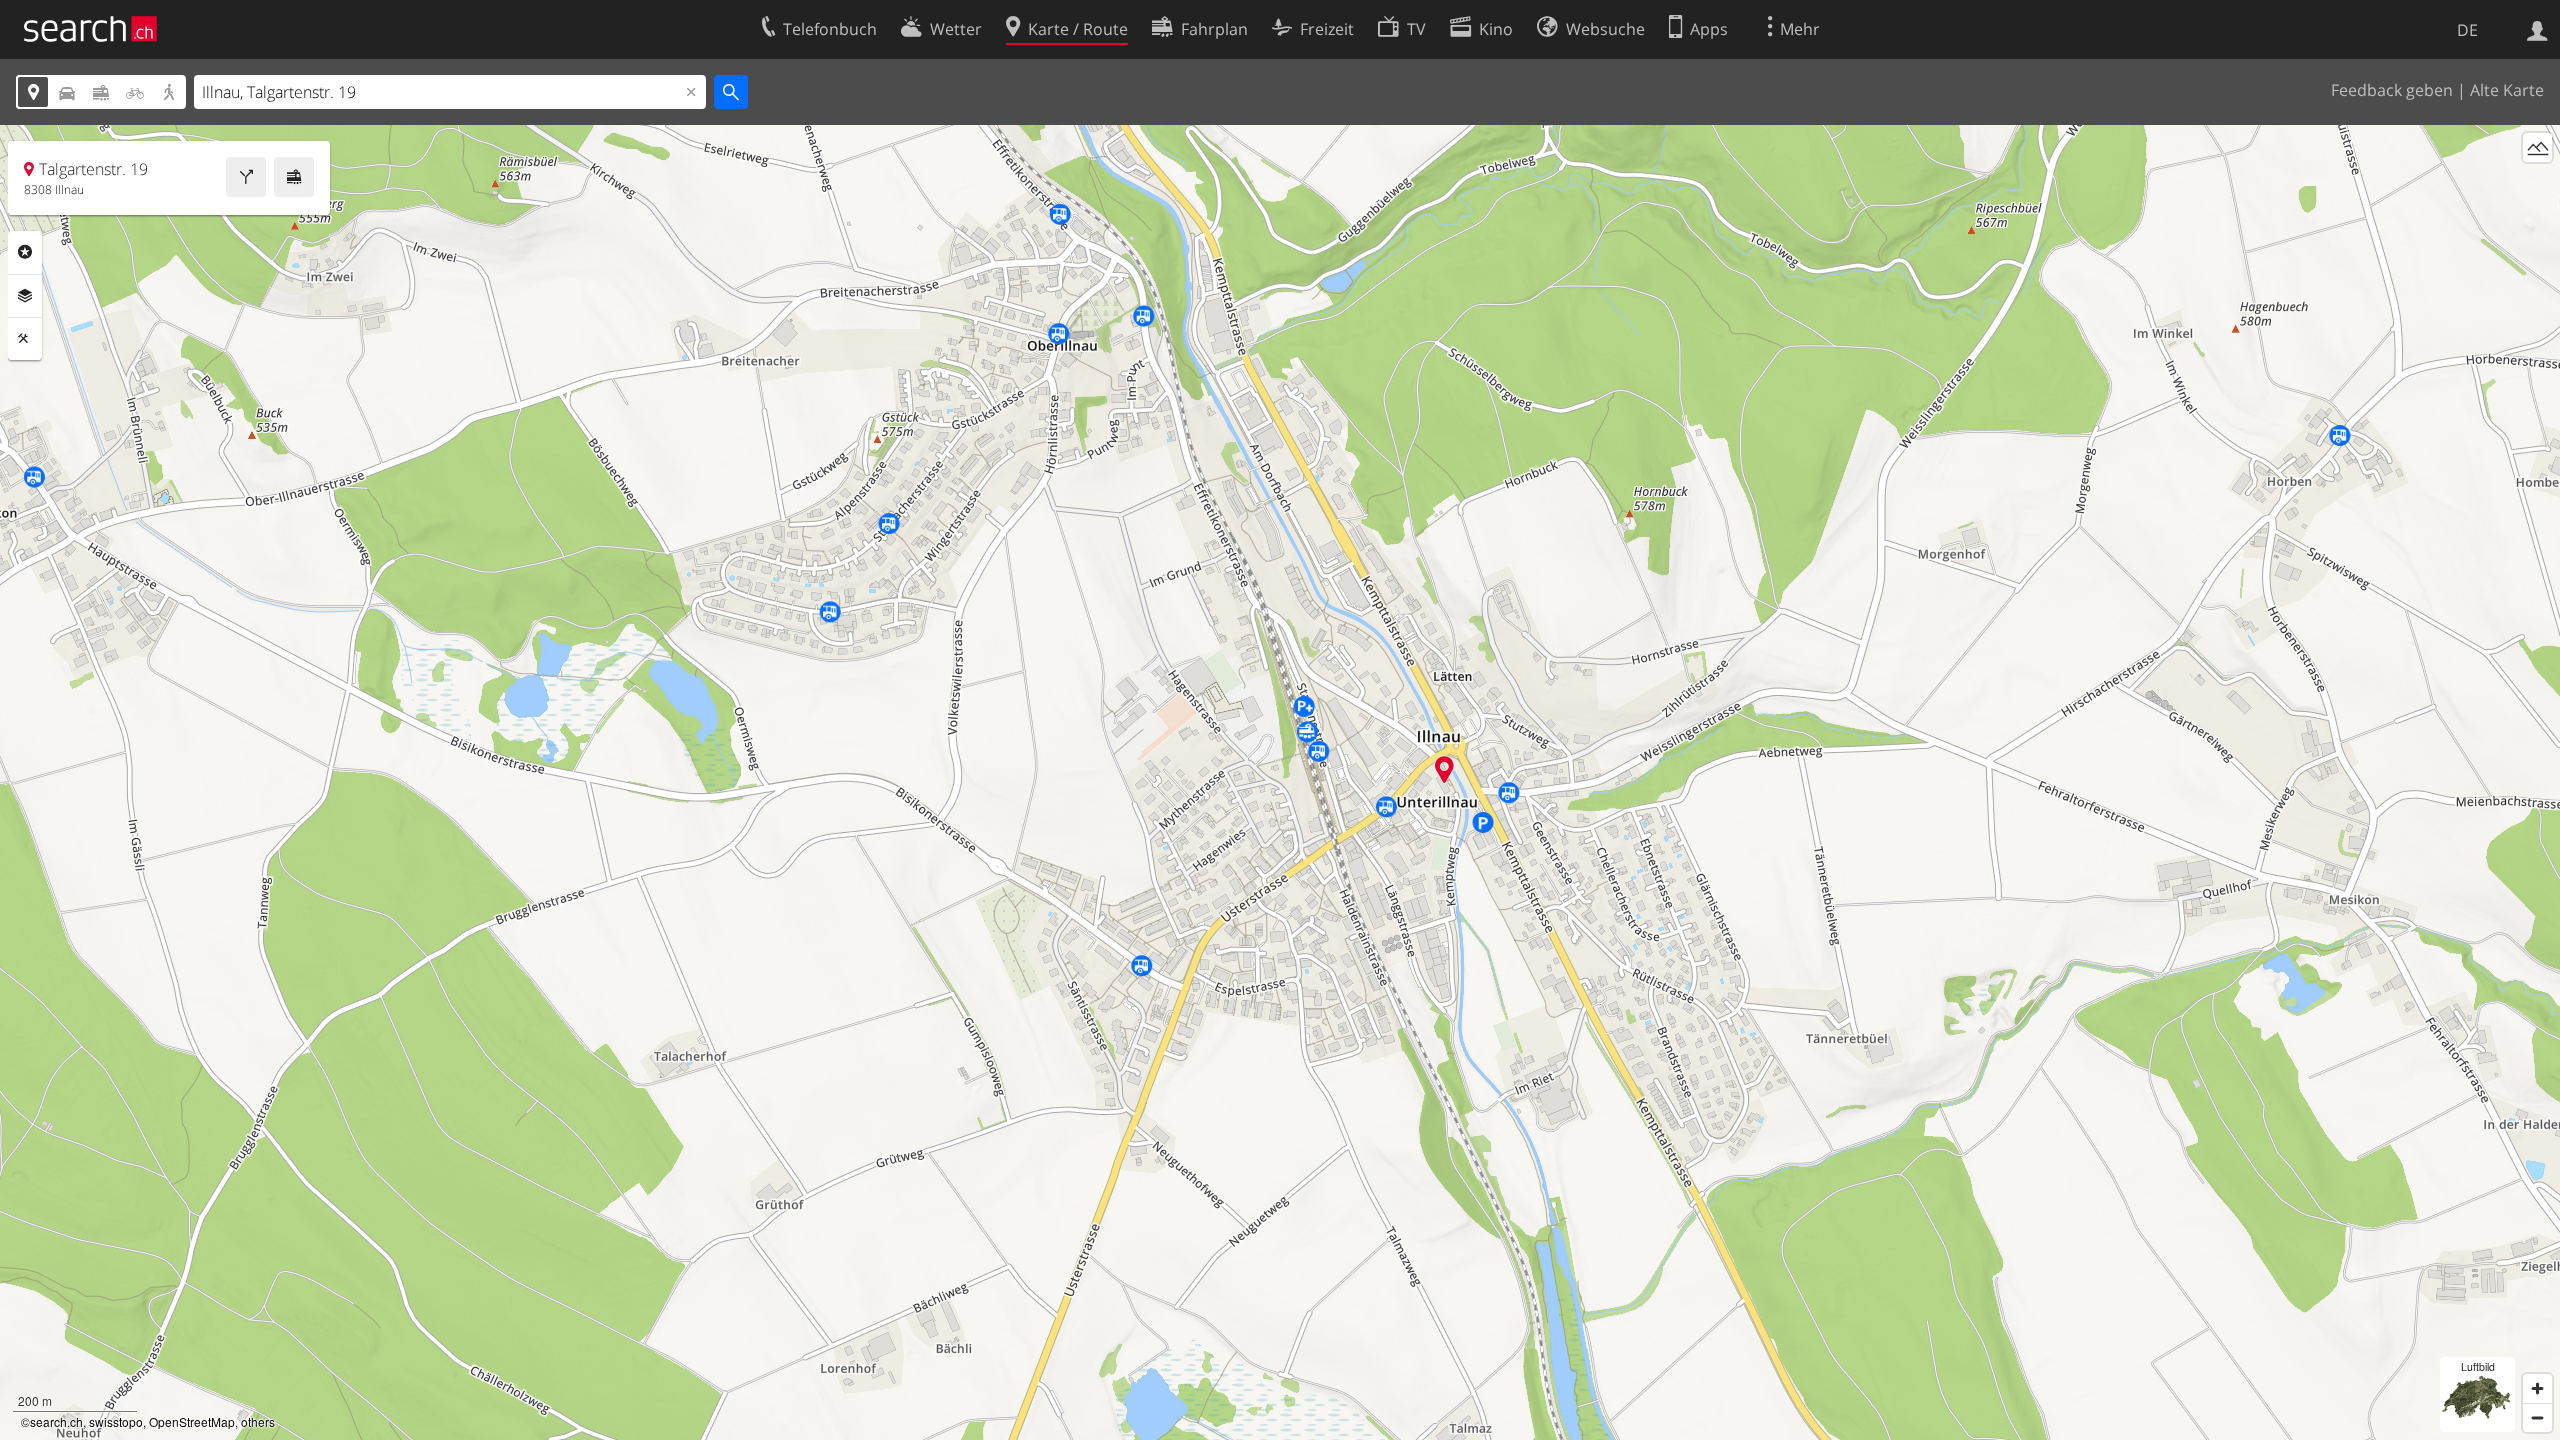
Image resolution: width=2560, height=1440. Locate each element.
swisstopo (116, 1421)
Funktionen (25, 339)
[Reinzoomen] (2537, 1388)
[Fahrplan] (294, 177)
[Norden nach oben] (2537, 184)
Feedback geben (2392, 90)
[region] (1280, 782)
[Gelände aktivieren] (2537, 147)
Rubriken (25, 252)
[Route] (246, 177)
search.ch (56, 1421)
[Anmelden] (2537, 29)
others (258, 1421)
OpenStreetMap (192, 1421)
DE (2467, 30)
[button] (1444, 769)
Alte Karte (2507, 90)
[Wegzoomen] (2537, 1417)
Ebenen (25, 296)
